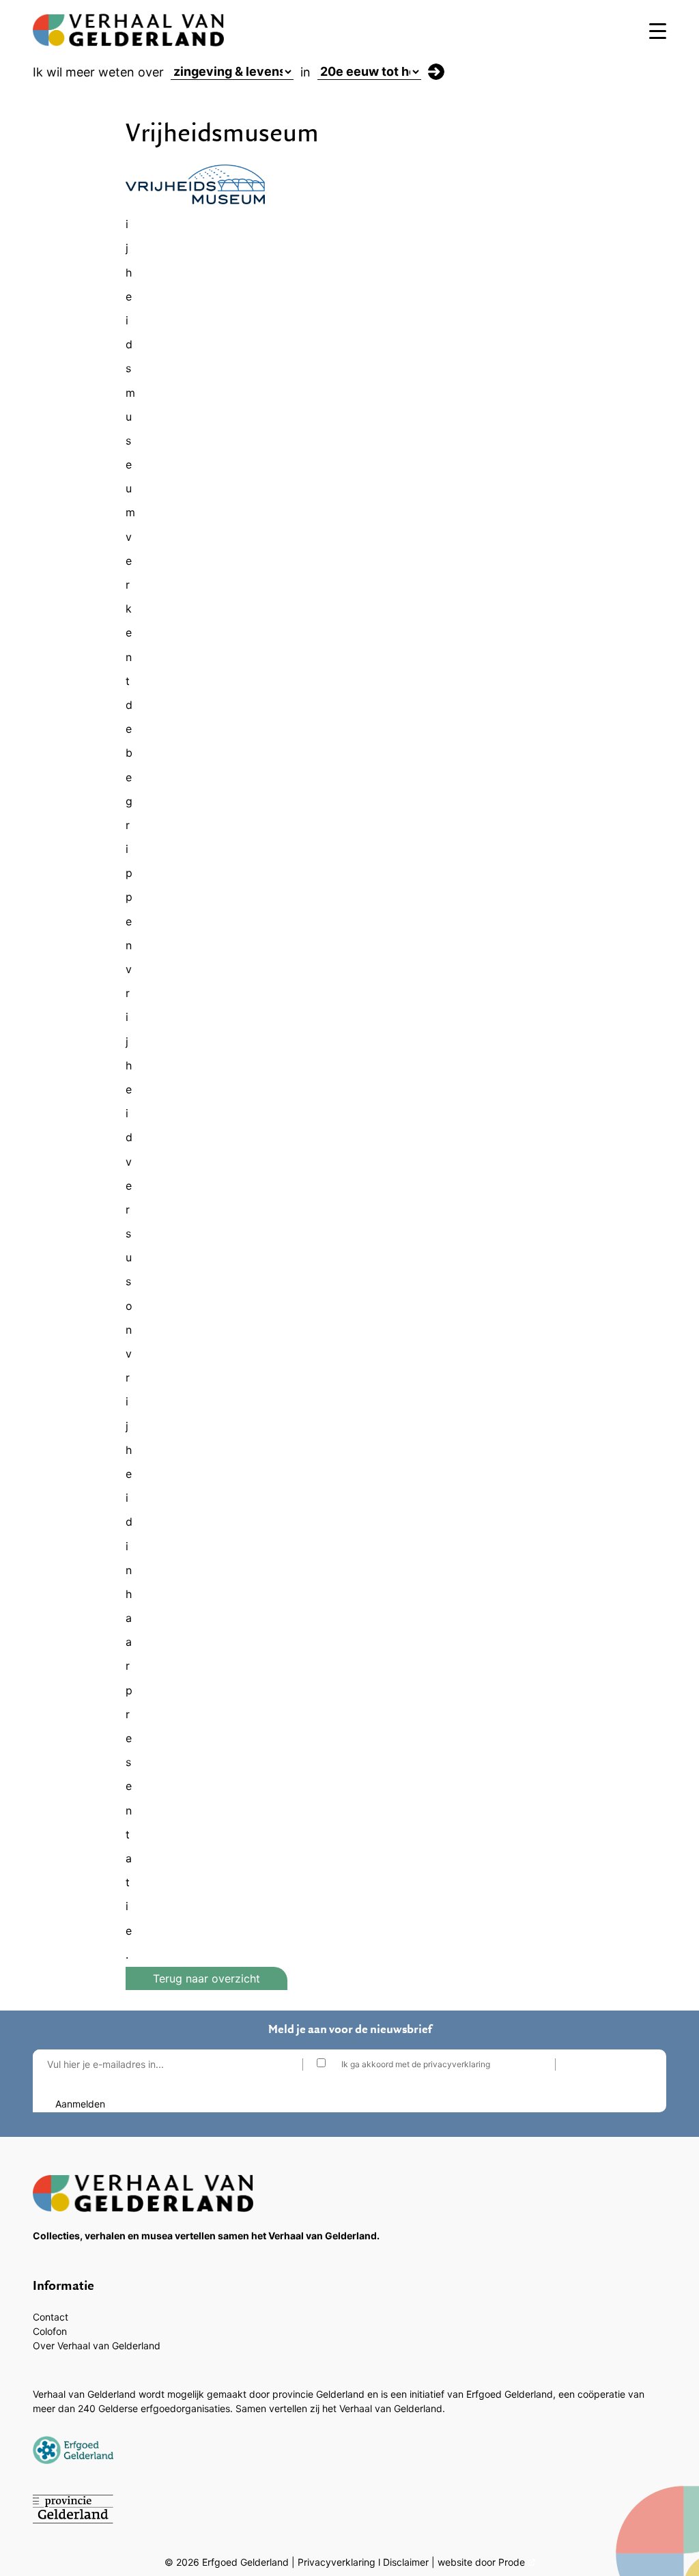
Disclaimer (406, 2562)
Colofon (50, 2331)
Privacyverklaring (337, 2562)
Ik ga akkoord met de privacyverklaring (416, 2064)
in (305, 72)
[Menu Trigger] (658, 30)
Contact (51, 2317)
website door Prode (481, 2562)
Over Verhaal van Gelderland (97, 2346)
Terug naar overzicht (206, 1978)
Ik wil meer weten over (98, 72)
